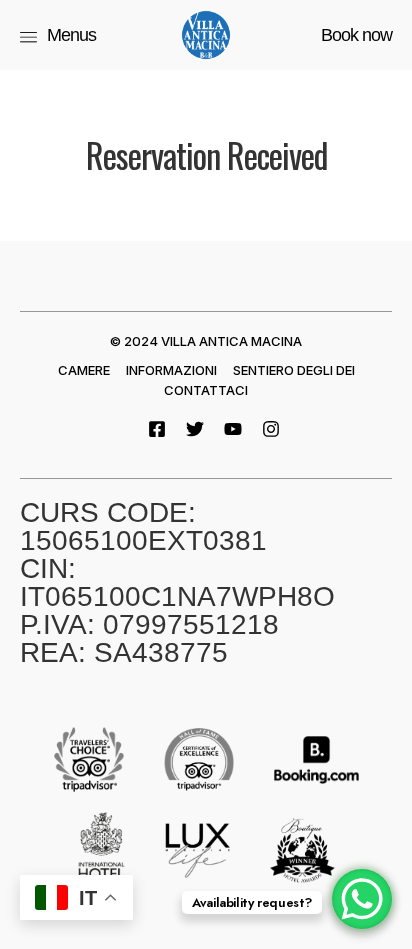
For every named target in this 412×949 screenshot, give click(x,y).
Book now (356, 35)
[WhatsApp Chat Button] (362, 899)
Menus (71, 35)
